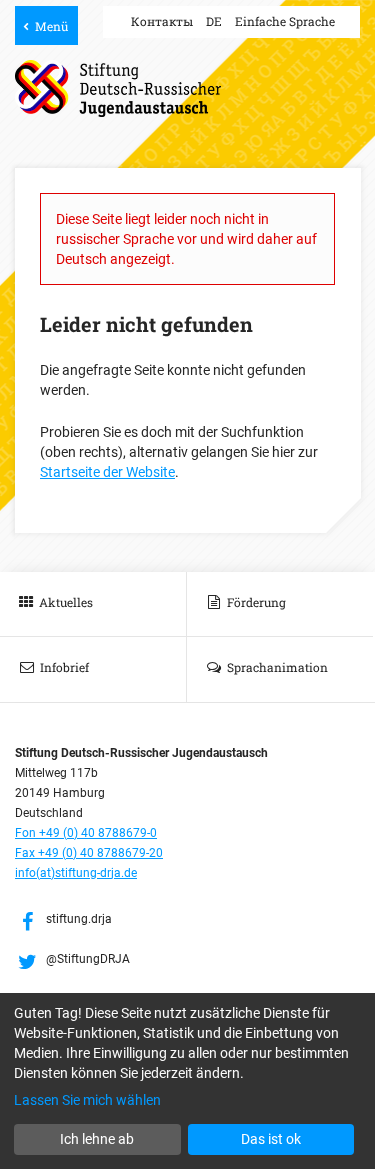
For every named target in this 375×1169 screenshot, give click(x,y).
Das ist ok (271, 1139)
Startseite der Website (107, 472)
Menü (51, 26)
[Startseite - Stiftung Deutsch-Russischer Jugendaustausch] (118, 88)
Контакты (162, 21)
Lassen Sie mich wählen (87, 1100)
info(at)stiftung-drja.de (76, 873)
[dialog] (187, 1081)
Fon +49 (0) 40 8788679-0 (86, 833)
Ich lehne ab (97, 1139)
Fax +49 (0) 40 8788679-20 (89, 853)
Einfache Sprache (285, 21)
